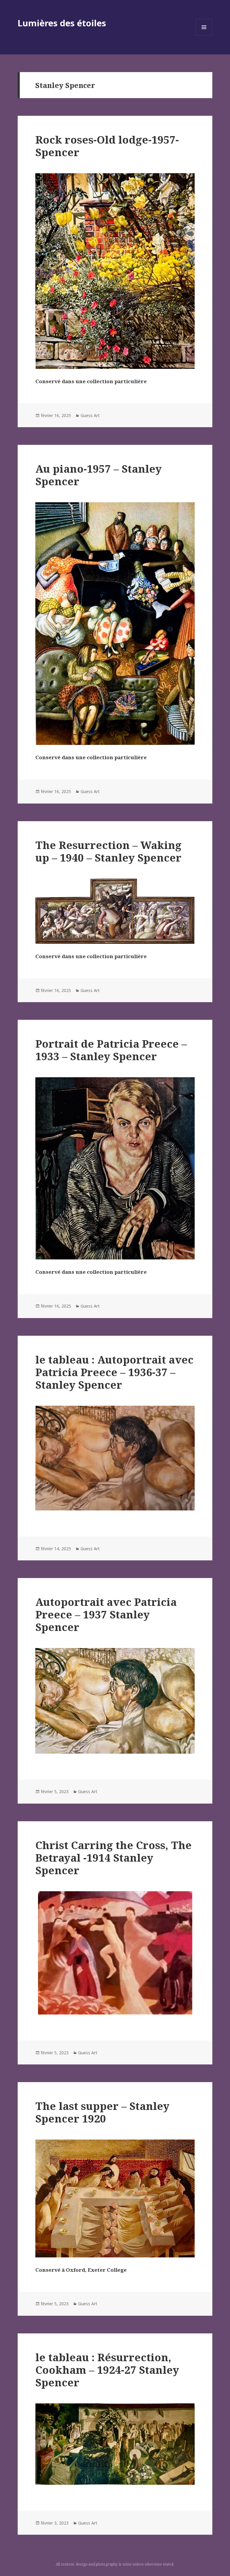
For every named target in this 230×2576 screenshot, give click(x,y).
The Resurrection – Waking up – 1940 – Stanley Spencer (108, 851)
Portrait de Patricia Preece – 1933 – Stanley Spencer (111, 1050)
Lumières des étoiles (62, 23)
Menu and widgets (204, 35)
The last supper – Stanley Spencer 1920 (102, 2112)
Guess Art (90, 415)
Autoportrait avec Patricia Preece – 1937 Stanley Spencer (106, 1614)
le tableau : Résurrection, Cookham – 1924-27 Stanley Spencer (107, 2370)
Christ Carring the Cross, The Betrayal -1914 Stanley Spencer (114, 1858)
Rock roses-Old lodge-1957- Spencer (107, 146)
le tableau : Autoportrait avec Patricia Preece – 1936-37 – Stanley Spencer (114, 1372)
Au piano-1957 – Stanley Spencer (99, 475)
